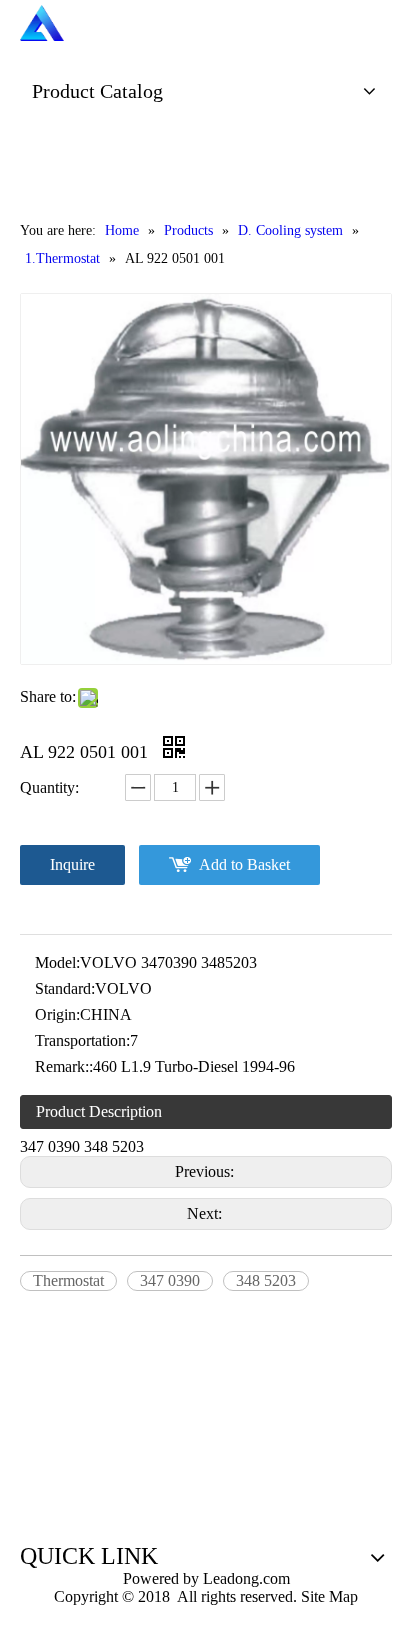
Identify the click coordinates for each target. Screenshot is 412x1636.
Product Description (99, 1111)
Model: (57, 962)
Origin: (57, 1014)
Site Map (329, 1596)
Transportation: (82, 1040)
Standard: (65, 988)
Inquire (72, 864)
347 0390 (170, 1280)
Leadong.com (244, 1578)
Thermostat (68, 1280)
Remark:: (64, 1066)
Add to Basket (244, 864)
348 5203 (266, 1280)
